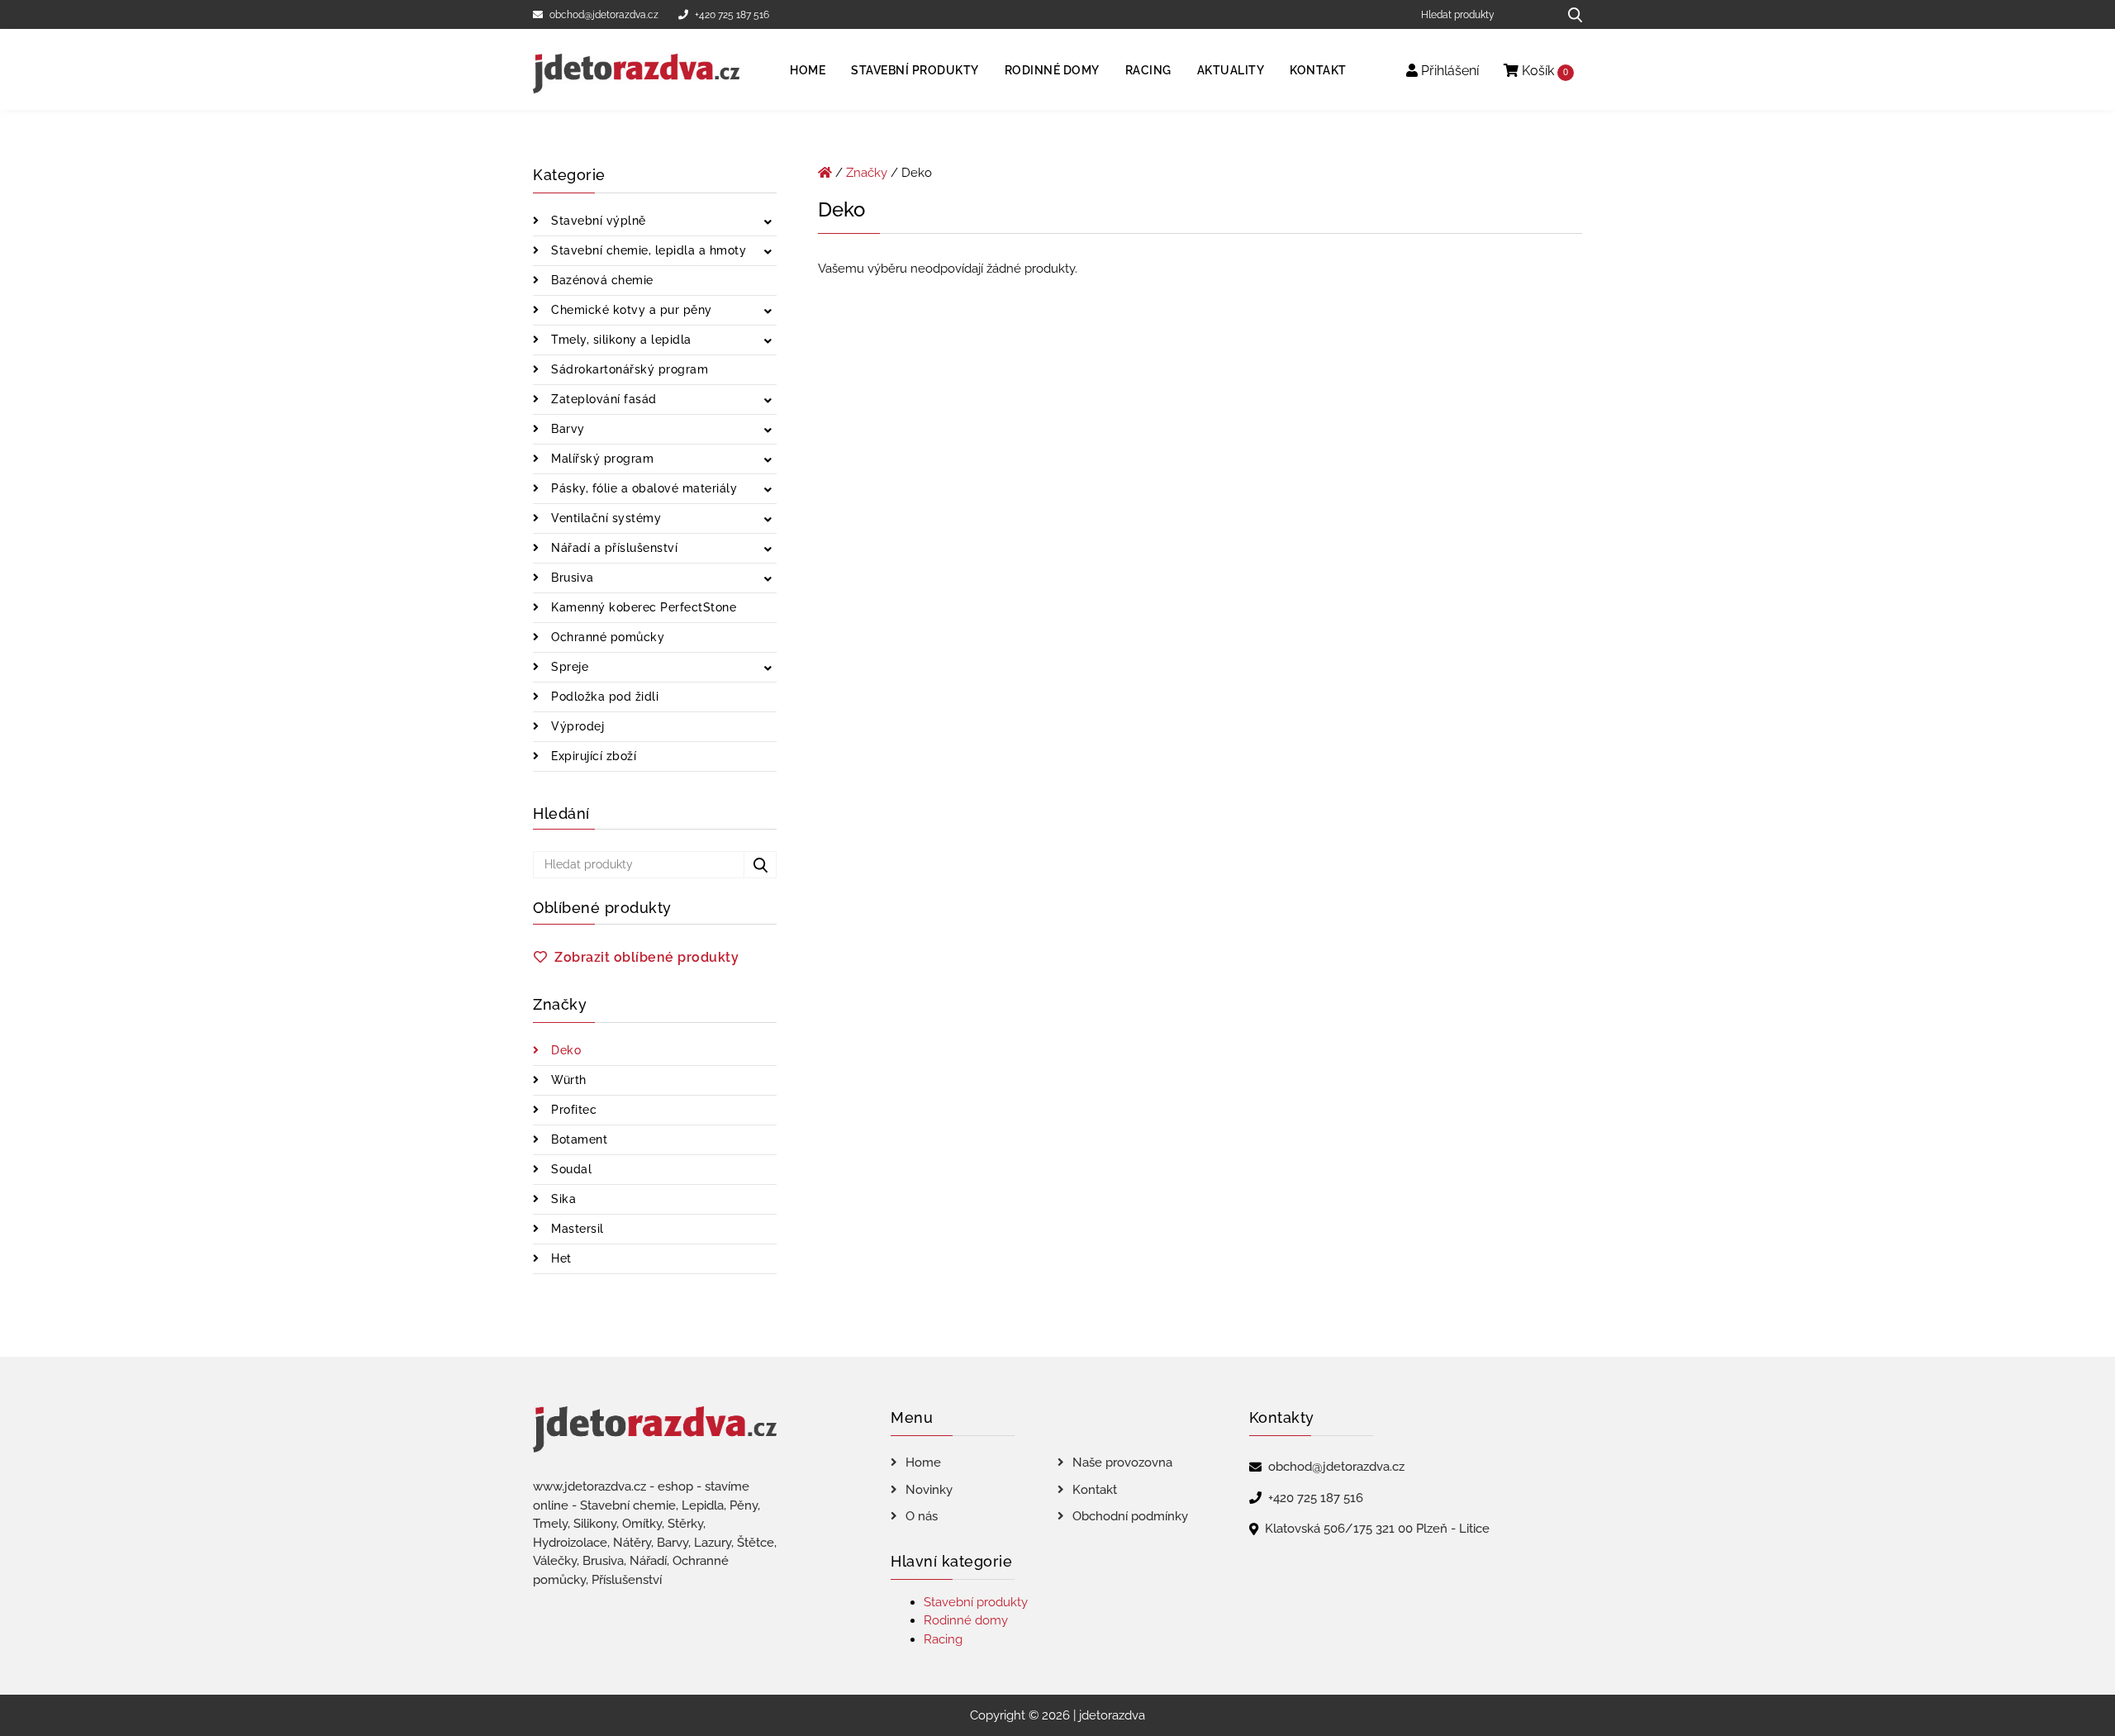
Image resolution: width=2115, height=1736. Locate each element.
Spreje (568, 667)
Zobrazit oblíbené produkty (646, 957)
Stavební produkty (915, 70)
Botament (578, 1139)
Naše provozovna (1122, 1463)
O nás (922, 1516)
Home (808, 70)
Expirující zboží (592, 756)
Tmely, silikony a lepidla (620, 340)
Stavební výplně (597, 221)
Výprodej (576, 726)
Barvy (566, 429)
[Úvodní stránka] (825, 173)
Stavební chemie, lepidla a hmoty (647, 250)
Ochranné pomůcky (606, 637)
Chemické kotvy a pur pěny (630, 310)
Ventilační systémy (605, 518)
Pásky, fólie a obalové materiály (643, 488)
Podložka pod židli (604, 697)
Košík (1543, 71)
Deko (565, 1050)
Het (560, 1258)
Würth (567, 1080)
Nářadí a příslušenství (613, 548)
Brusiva (571, 578)
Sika (562, 1199)
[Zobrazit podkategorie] (768, 223)
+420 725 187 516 (732, 15)
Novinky (929, 1490)
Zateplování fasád (602, 399)
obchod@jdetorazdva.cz (604, 15)
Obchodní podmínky (1130, 1516)
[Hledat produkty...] (1569, 14)
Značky (867, 173)
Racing (1148, 70)
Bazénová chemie (601, 280)
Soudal (570, 1169)
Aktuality (1231, 70)
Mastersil (576, 1229)
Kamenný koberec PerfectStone (642, 607)
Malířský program (601, 459)
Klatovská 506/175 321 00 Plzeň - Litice (1377, 1529)
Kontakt (1318, 70)
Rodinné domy (1052, 70)
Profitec (573, 1110)
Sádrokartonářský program (628, 369)
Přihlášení (1448, 71)
